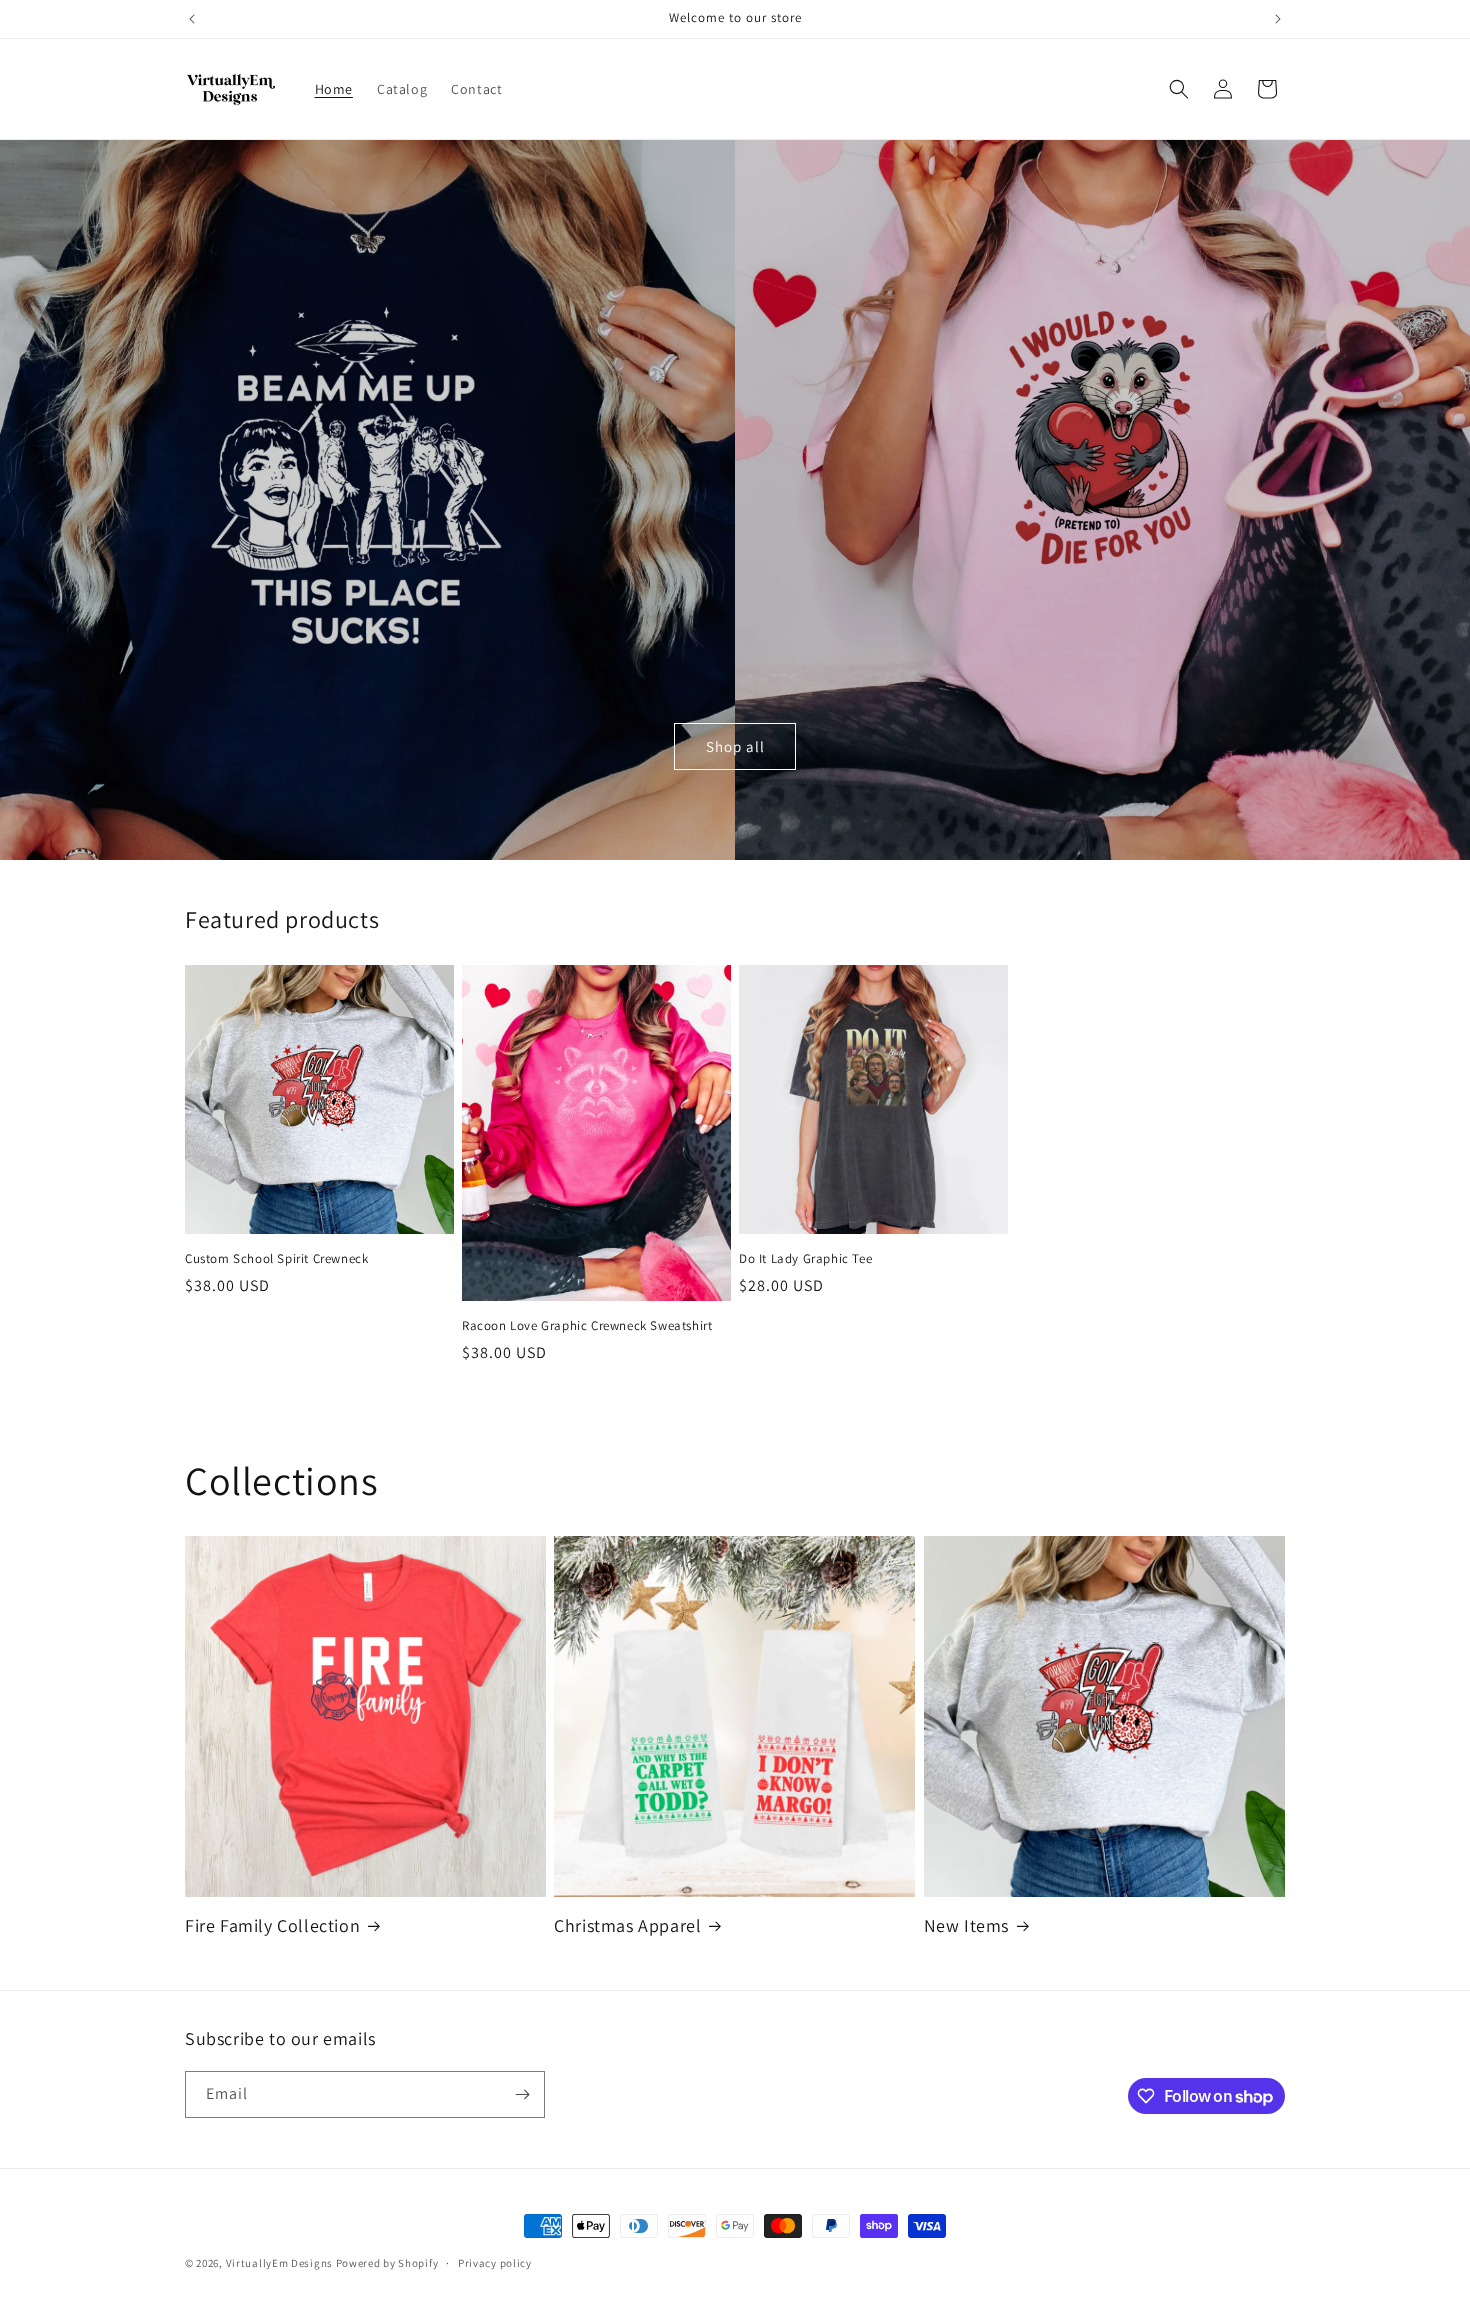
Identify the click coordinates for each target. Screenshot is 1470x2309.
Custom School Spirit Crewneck (276, 1259)
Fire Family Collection (272, 1925)
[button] (1179, 89)
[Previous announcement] (192, 19)
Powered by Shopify (387, 2263)
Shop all (735, 746)
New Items (966, 1925)
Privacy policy (495, 2263)
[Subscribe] (522, 2094)
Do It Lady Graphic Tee (805, 1259)
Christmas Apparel (627, 1925)
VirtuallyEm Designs (279, 2263)
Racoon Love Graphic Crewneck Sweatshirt (587, 1326)
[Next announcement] (1278, 19)
